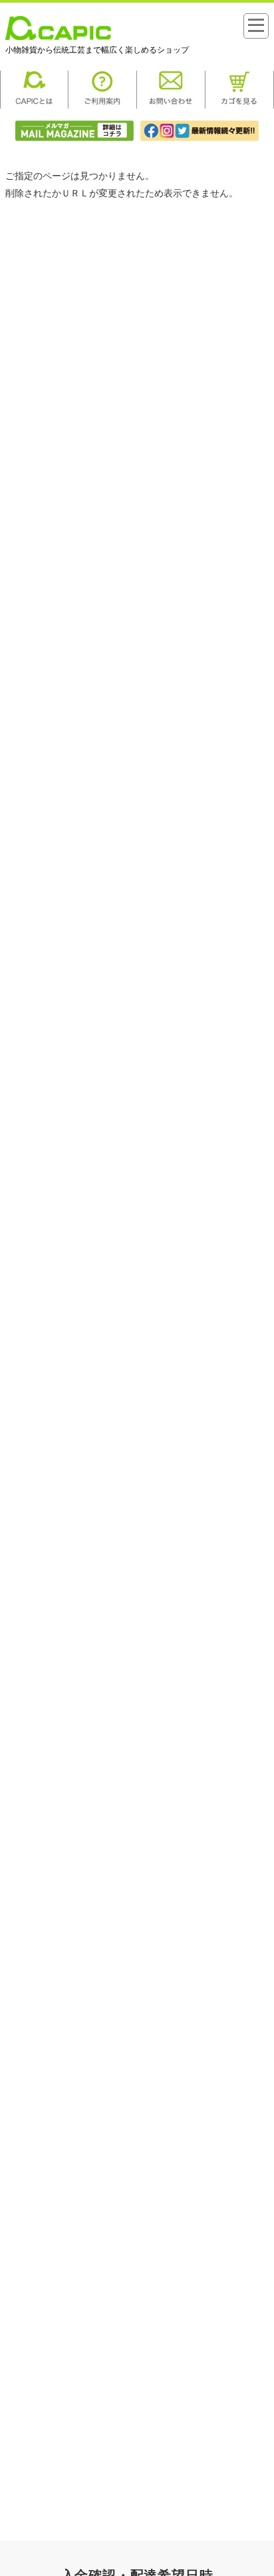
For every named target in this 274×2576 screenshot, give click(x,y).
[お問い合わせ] (171, 105)
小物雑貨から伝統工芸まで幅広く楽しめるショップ (97, 50)
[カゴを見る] (240, 105)
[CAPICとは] (34, 105)
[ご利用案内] (103, 105)
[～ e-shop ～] (59, 37)
